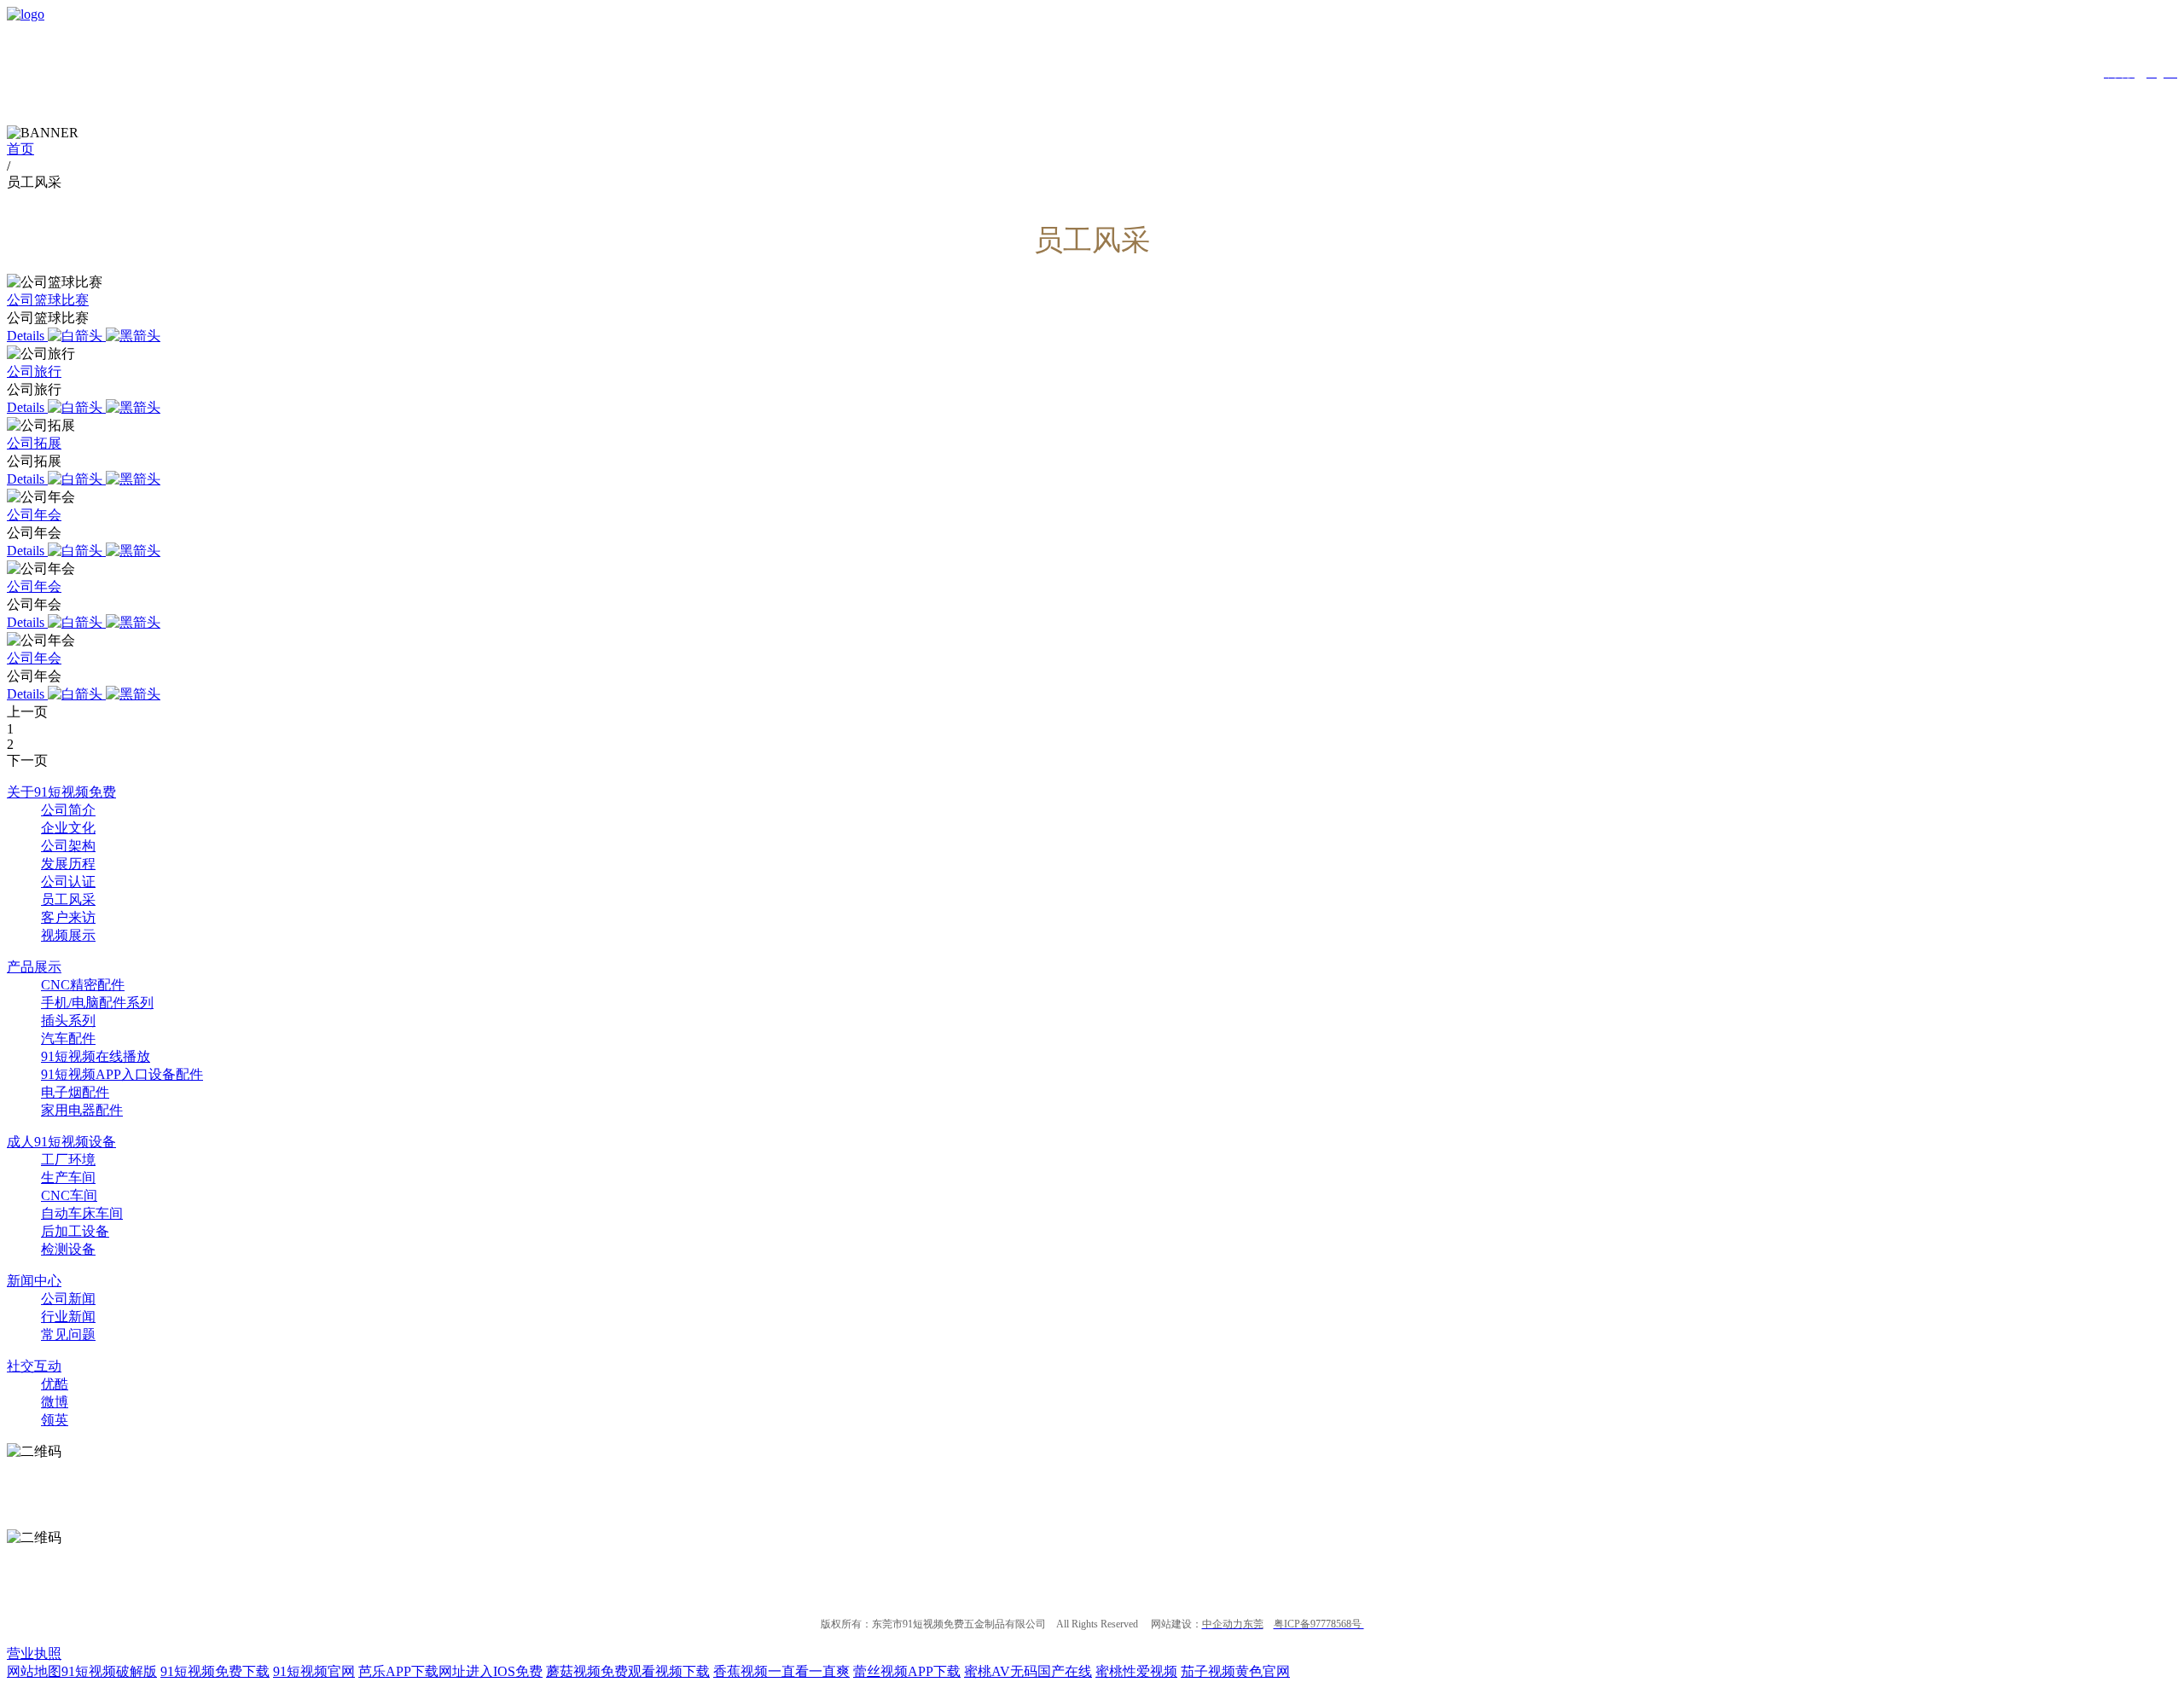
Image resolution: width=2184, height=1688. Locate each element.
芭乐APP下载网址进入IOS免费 (450, 1671)
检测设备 (68, 1249)
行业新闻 (68, 1317)
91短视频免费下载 (215, 1671)
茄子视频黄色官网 (1235, 1671)
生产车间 (68, 1178)
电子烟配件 (75, 1092)
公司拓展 (34, 443)
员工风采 (68, 899)
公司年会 (34, 515)
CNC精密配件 (83, 985)
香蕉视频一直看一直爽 (781, 1671)
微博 (55, 1402)
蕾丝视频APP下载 (907, 1671)
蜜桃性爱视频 (1136, 1671)
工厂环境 (68, 1160)
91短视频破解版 (109, 1671)
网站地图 (34, 1671)
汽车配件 (68, 1038)
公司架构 (68, 846)
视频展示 (68, 935)
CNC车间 (69, 1195)
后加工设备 (75, 1231)
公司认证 (68, 882)
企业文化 (68, 828)
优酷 (55, 1384)
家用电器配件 (82, 1110)
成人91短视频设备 (61, 1142)
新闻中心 (34, 1281)
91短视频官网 (314, 1671)
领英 (55, 1420)
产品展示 (34, 967)
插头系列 (68, 1021)
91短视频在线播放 (96, 1056)
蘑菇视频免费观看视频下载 (628, 1671)
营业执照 (34, 1653)
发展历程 (68, 864)
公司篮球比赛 (48, 300)
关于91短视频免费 (61, 792)
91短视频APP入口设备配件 (122, 1074)
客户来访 (68, 917)
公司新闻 (68, 1299)
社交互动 (34, 1366)
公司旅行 (34, 371)
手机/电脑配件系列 (97, 1003)
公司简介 (68, 810)
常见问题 (68, 1334)
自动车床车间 (82, 1213)
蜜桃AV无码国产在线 (1028, 1671)
